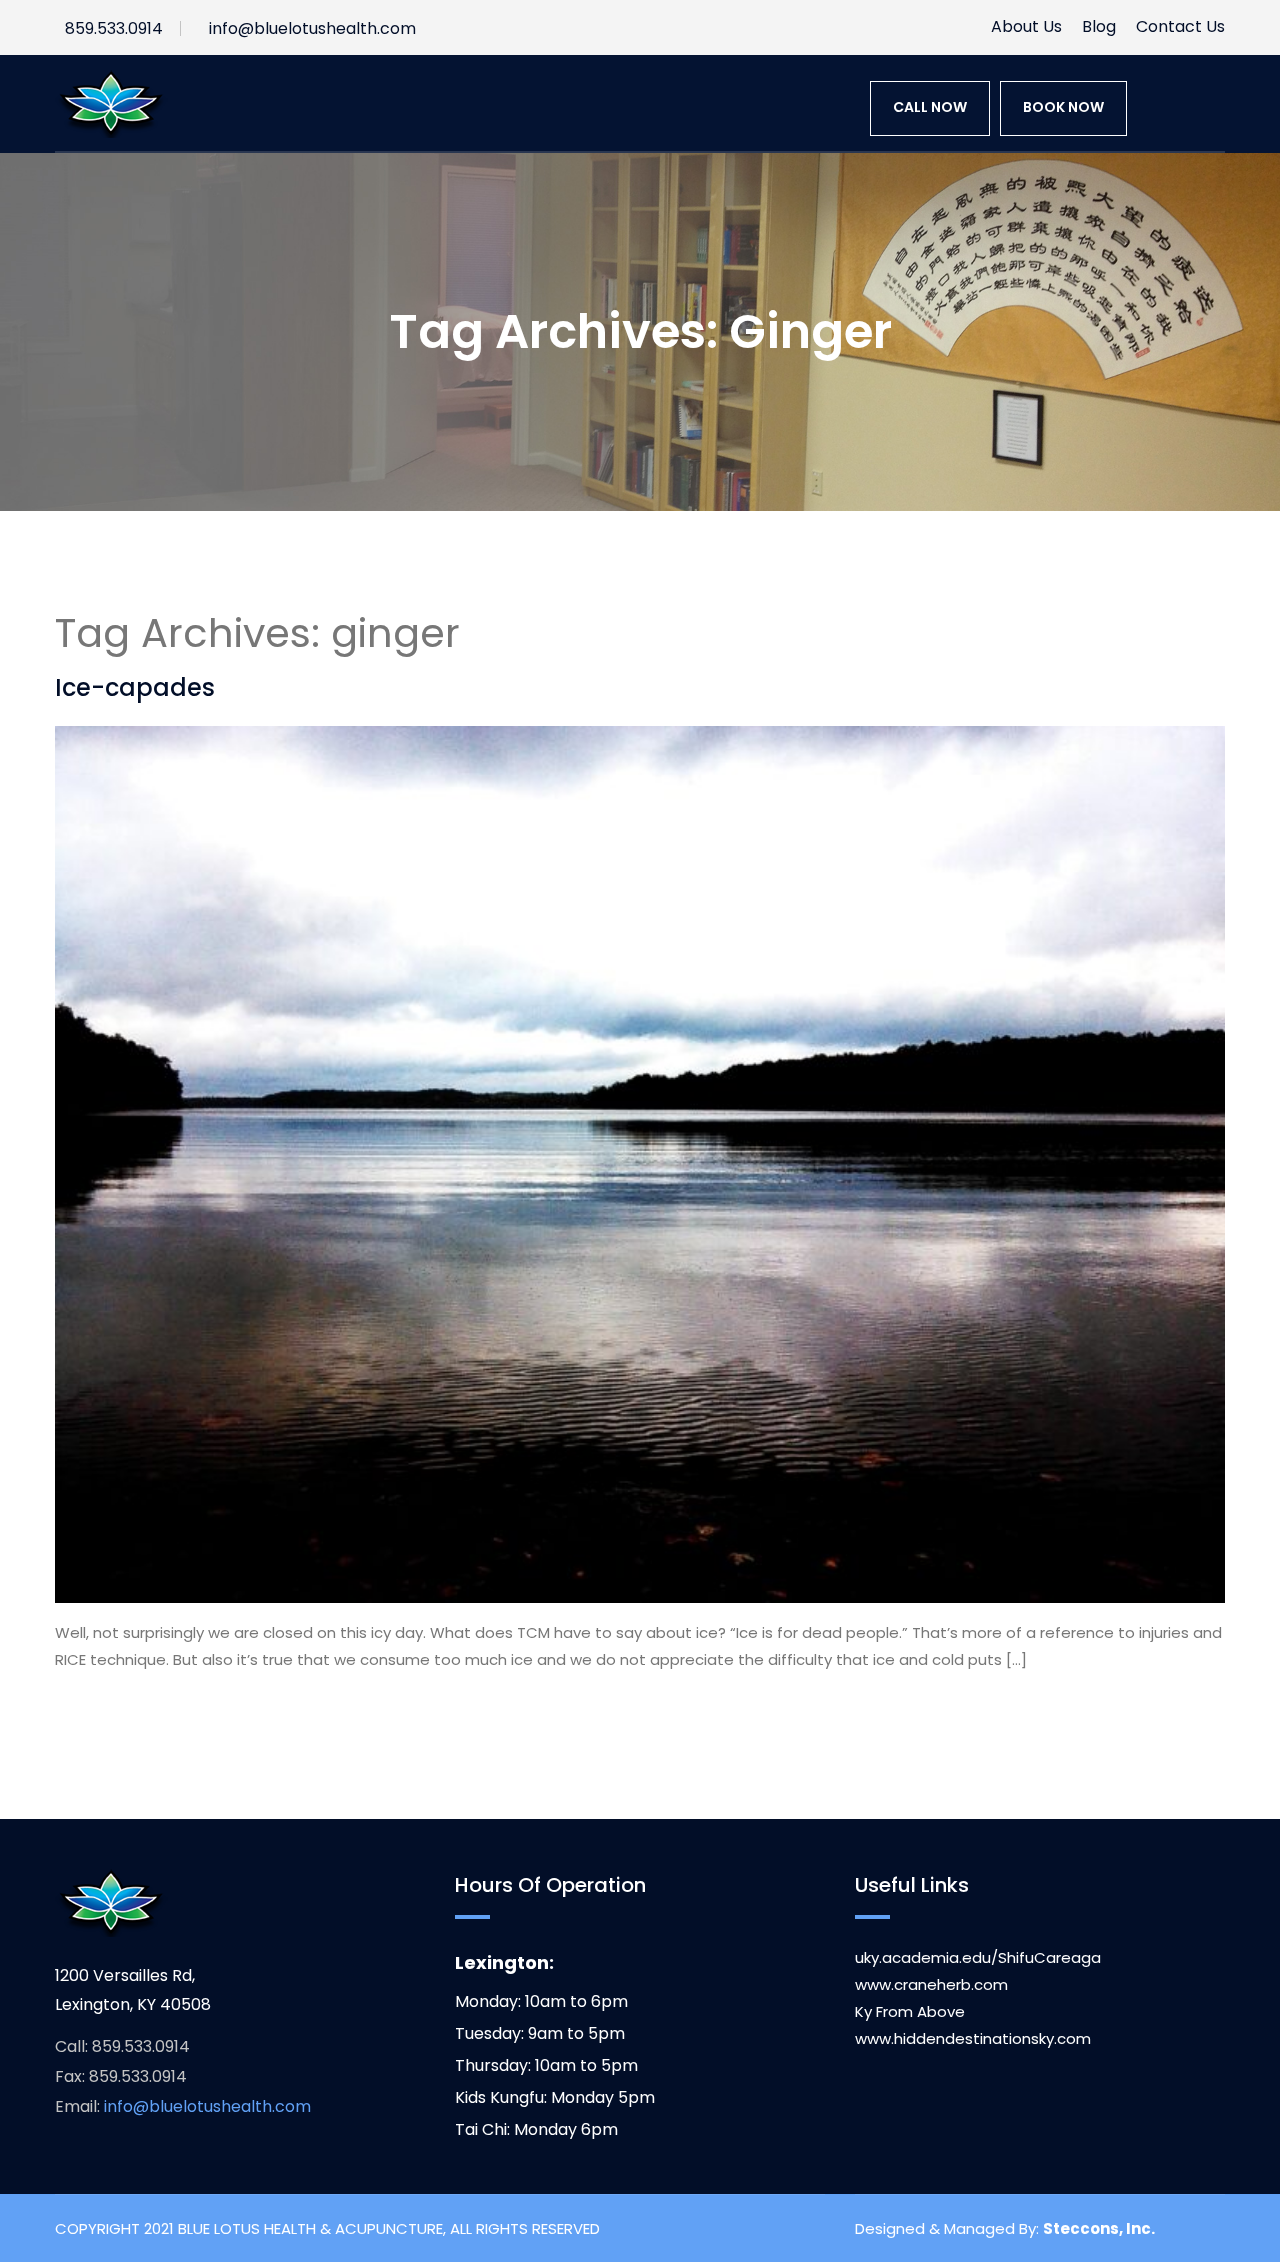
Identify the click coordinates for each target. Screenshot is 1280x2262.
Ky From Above (910, 2011)
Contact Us (1180, 26)
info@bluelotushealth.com (312, 28)
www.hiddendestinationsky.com (973, 2038)
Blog (1099, 26)
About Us (1026, 26)
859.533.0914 (114, 28)
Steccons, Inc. (1099, 2228)
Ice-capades (135, 687)
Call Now (930, 107)
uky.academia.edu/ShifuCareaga (978, 1957)
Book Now (1063, 107)
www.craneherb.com (931, 1984)
